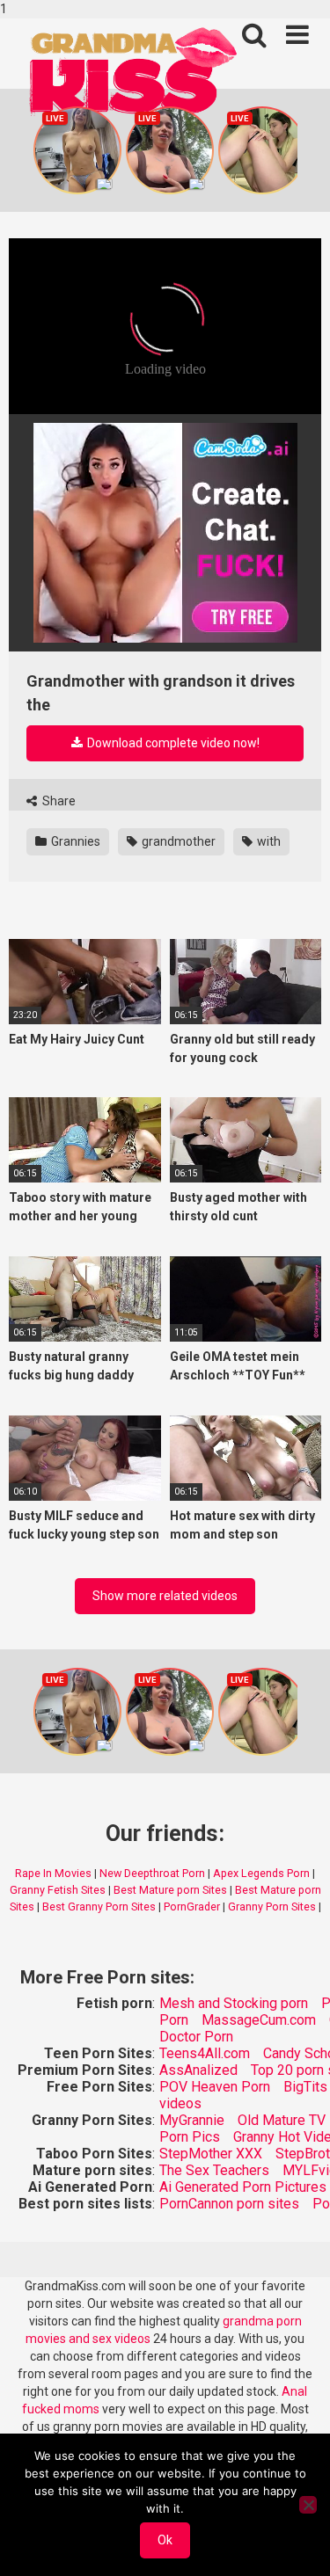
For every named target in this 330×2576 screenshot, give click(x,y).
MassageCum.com (259, 2020)
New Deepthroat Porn (152, 1873)
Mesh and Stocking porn (234, 2003)
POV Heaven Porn (215, 2087)
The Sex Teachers (214, 2170)
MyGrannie (192, 2120)
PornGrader (192, 1907)
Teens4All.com (205, 2053)
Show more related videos (165, 1596)
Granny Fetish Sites (58, 1890)
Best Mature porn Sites (170, 1890)
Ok (165, 2540)
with (268, 841)
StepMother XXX (211, 2154)
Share (58, 801)
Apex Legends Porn (261, 1873)
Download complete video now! (172, 743)
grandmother (177, 841)
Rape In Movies (53, 1873)
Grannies (74, 841)
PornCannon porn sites (229, 2204)
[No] (308, 2505)
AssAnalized (198, 2070)
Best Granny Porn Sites (99, 1907)
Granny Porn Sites (272, 1907)
